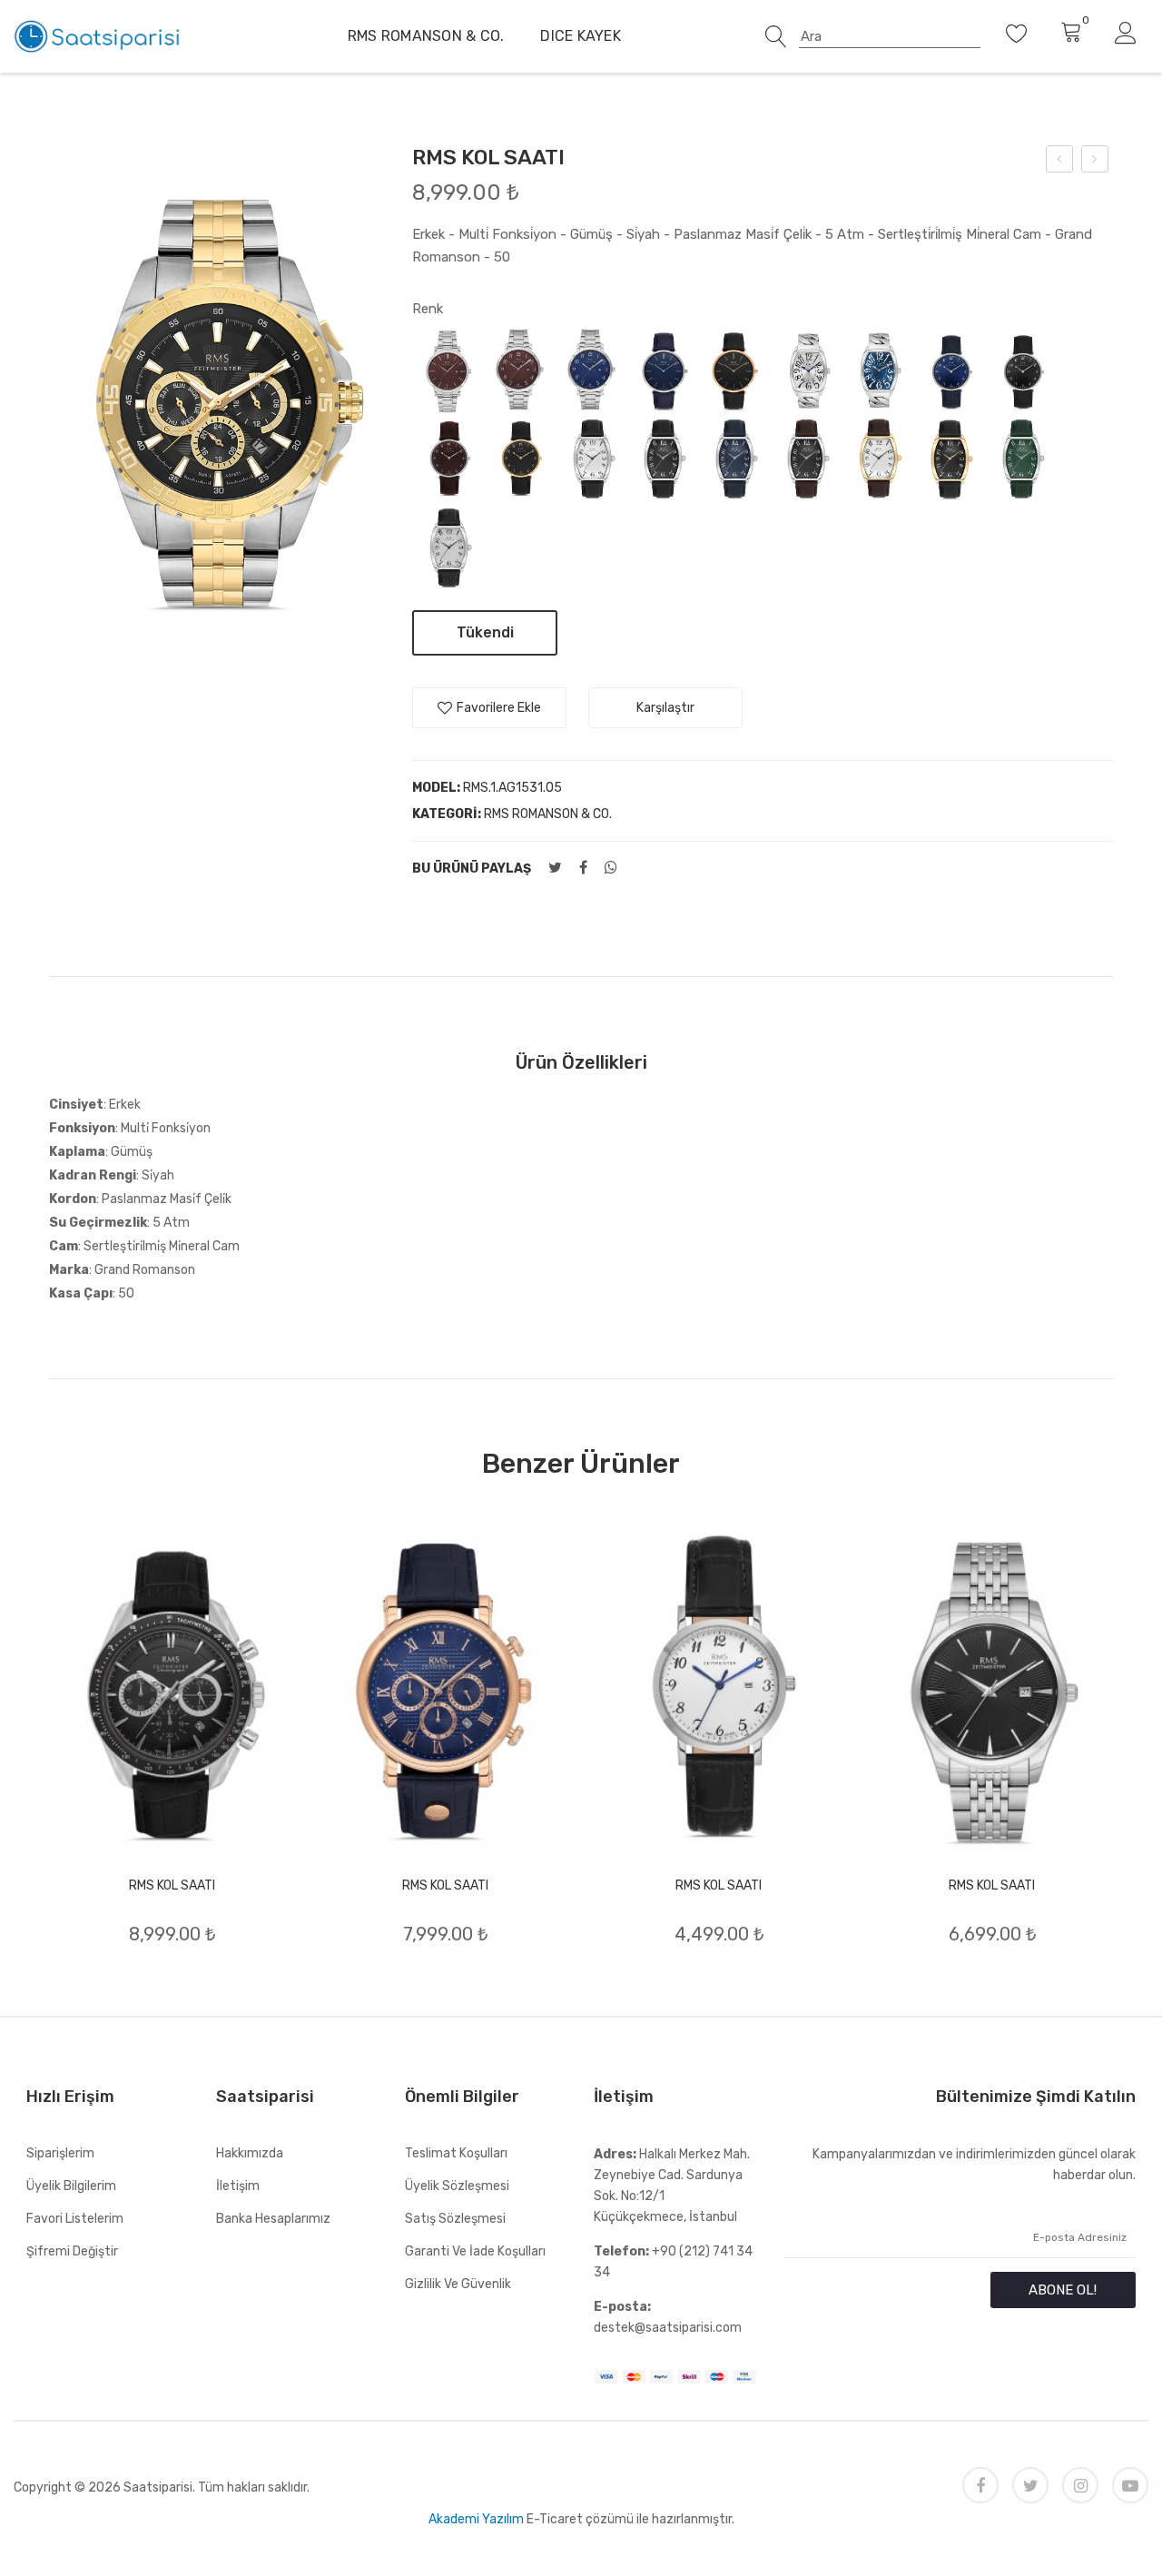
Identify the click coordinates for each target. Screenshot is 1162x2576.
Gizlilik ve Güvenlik (458, 2284)
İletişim (238, 2186)
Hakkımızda (250, 2153)
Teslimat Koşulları (456, 2153)
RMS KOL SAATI (172, 1885)
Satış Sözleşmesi (455, 2219)
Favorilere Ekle (499, 708)
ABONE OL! (1063, 2290)
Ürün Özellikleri (581, 1062)
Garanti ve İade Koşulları (475, 2251)
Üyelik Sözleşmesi (457, 2186)
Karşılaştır (665, 708)
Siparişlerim (60, 2153)
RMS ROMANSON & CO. (426, 36)
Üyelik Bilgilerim (71, 2186)
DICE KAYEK (581, 36)
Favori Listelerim (75, 2219)
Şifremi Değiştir (72, 2251)
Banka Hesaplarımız (273, 2219)
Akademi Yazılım (476, 2519)
